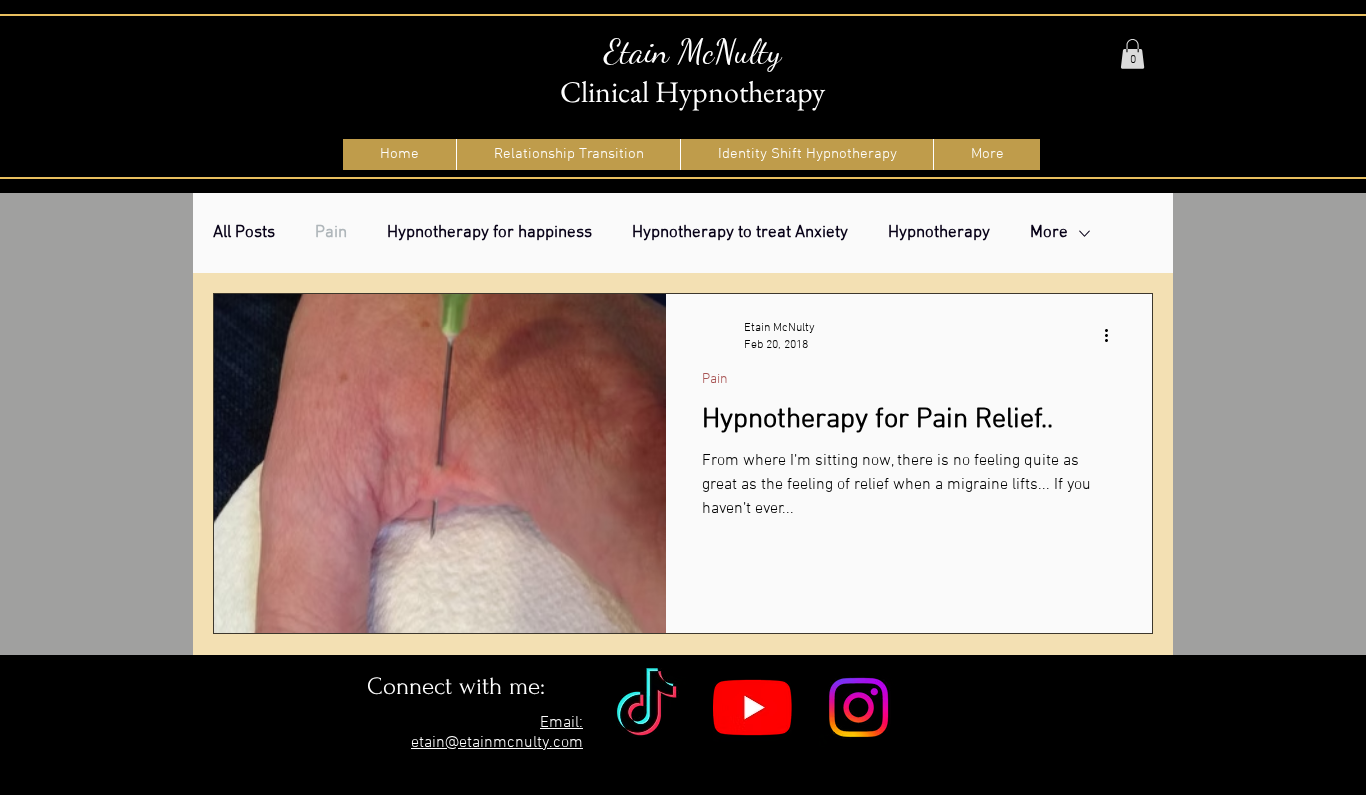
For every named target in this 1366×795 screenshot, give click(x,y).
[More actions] (1113, 335)
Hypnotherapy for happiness (489, 233)
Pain (331, 233)
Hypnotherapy (939, 233)
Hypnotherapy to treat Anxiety (740, 233)
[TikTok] (646, 707)
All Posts (244, 233)
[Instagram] (858, 707)
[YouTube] (752, 707)
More (1049, 233)
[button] (1132, 54)
